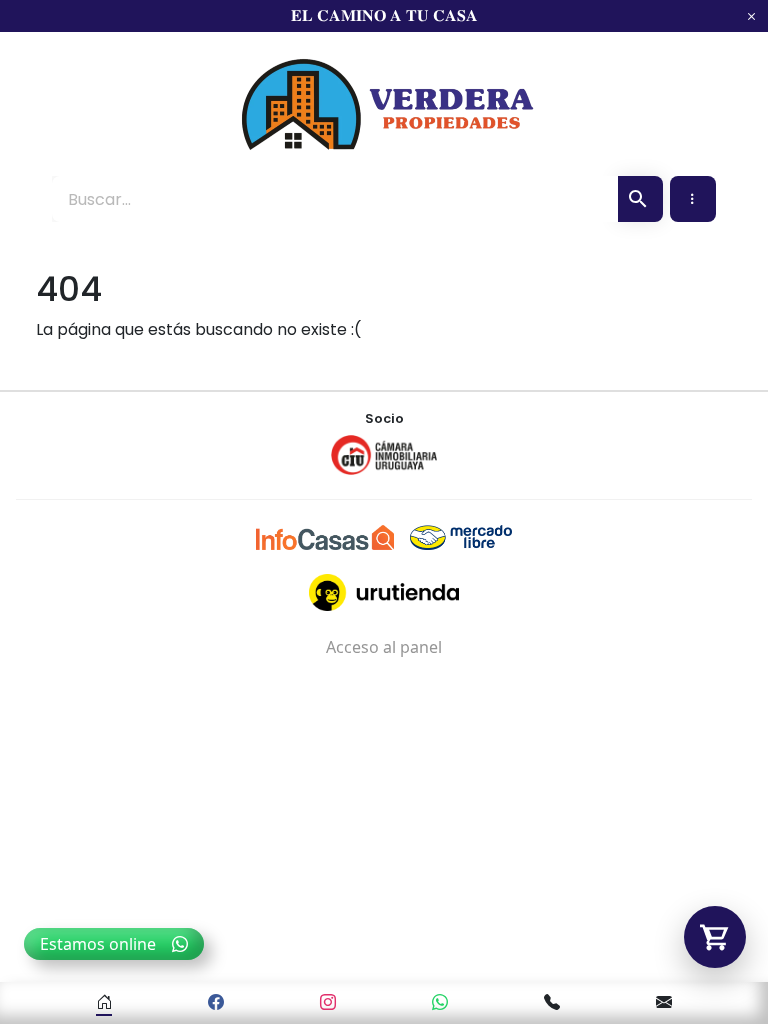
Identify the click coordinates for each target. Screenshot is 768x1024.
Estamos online (98, 944)
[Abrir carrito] (715, 937)
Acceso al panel (384, 647)
